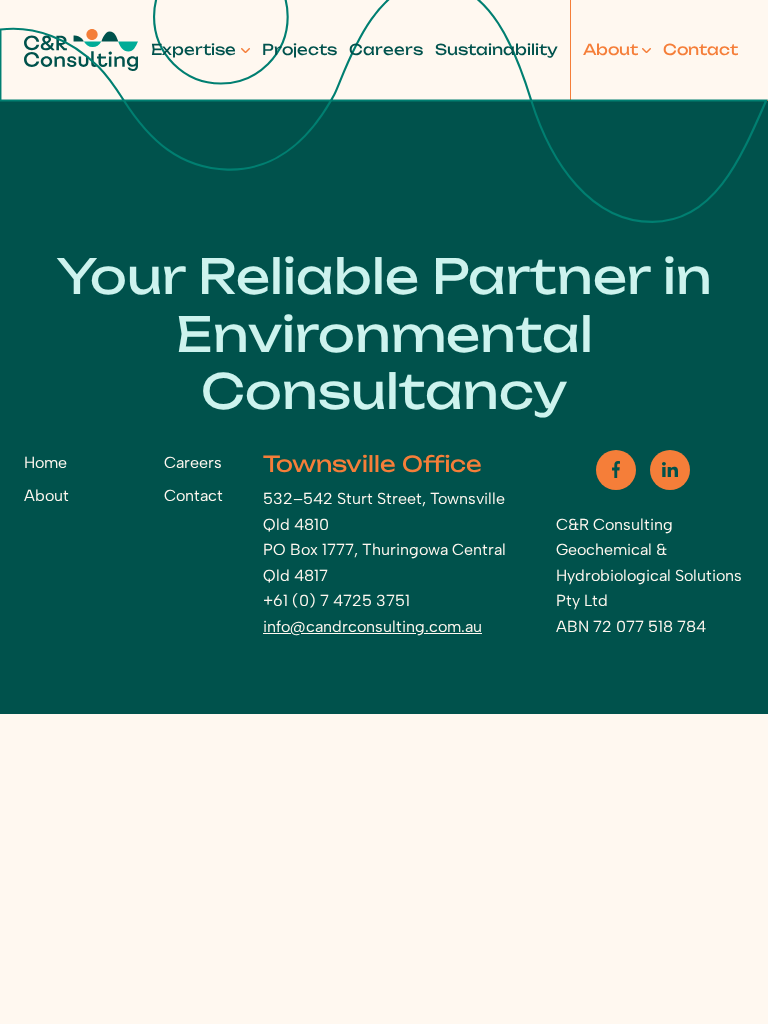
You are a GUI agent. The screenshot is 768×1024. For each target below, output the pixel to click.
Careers (386, 49)
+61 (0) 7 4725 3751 (336, 600)
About (610, 49)
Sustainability (496, 49)
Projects (299, 49)
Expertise (193, 49)
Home (45, 462)
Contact (700, 49)
